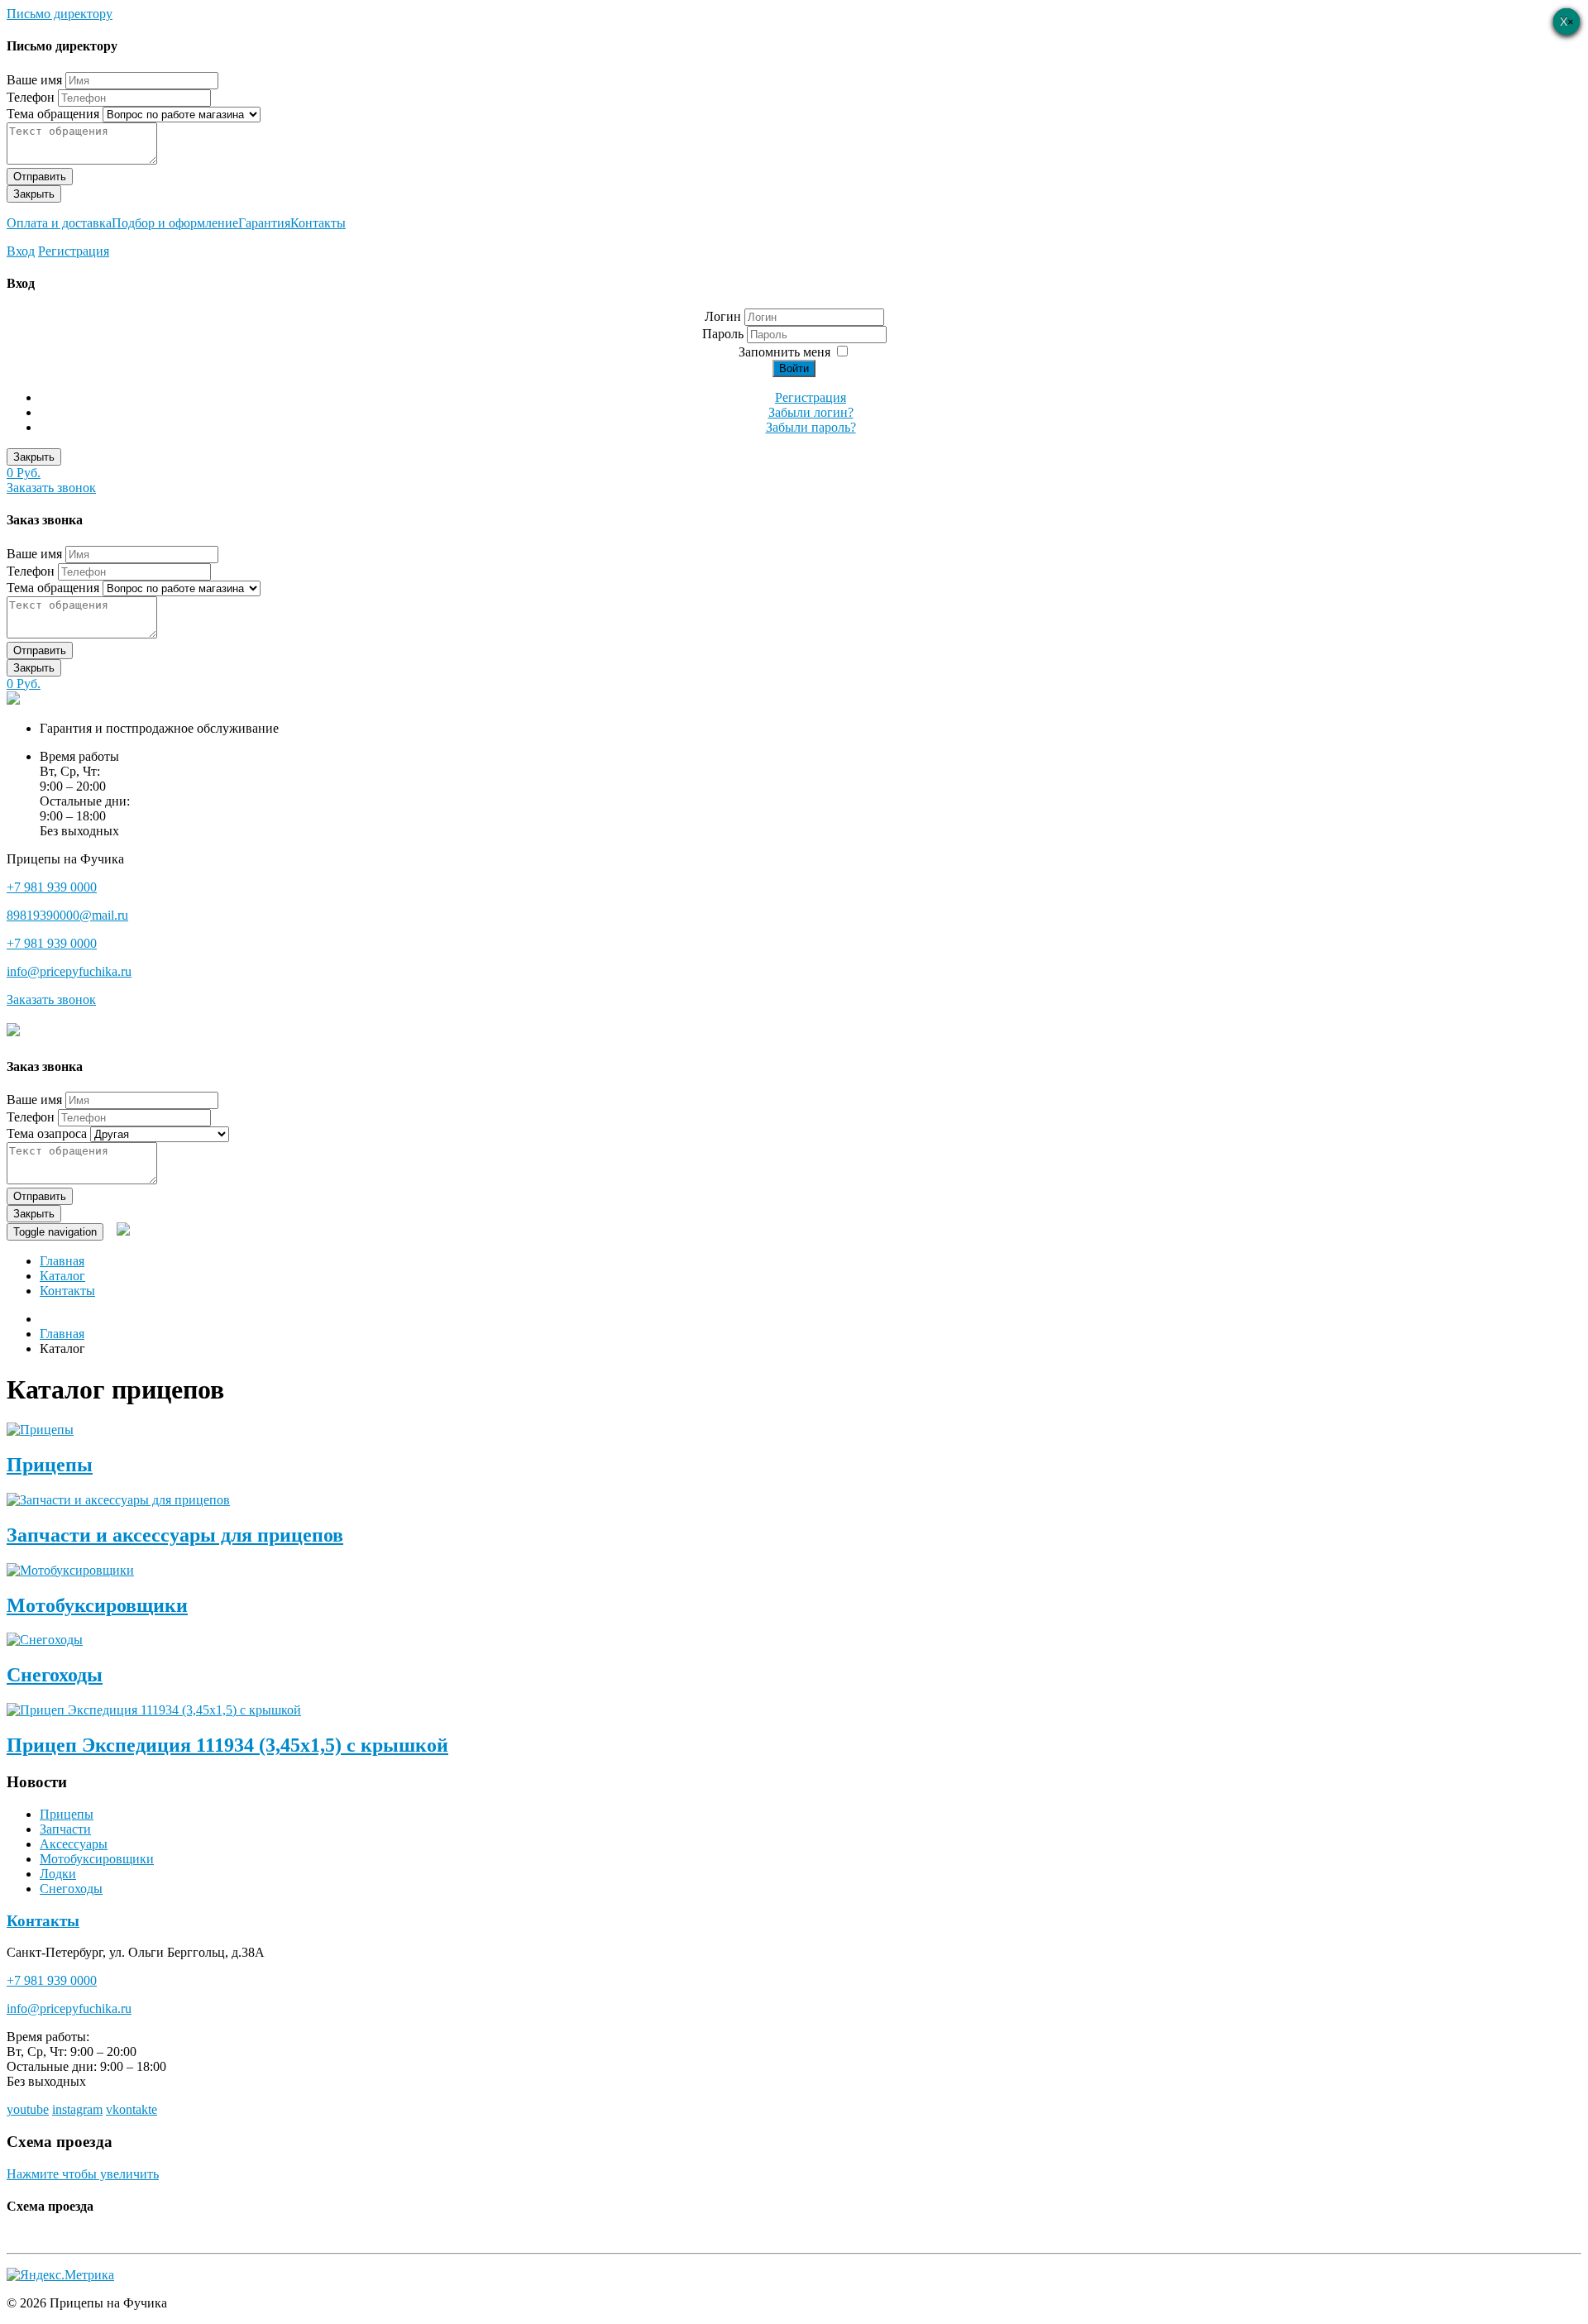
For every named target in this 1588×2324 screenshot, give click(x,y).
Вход (21, 251)
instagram (77, 2109)
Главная (62, 1261)
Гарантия (264, 223)
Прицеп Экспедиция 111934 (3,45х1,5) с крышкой (227, 1745)
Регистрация (74, 251)
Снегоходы (55, 1675)
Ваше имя (34, 80)
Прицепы (50, 1465)
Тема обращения (53, 114)
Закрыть (34, 194)
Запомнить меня (784, 352)
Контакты (318, 223)
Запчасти (65, 1829)
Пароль (725, 334)
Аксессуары (74, 1844)
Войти (794, 368)
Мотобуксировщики (97, 1605)
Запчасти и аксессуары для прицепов (175, 1535)
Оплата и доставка (59, 223)
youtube (28, 2109)
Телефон (31, 97)
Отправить (40, 177)
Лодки (58, 1874)
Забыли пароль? (811, 427)
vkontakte (132, 2109)
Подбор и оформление (175, 223)
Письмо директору (60, 14)
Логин (723, 316)
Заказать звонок (51, 488)
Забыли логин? (811, 412)
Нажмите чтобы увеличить (83, 2174)
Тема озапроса (47, 1133)
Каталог (62, 1276)
